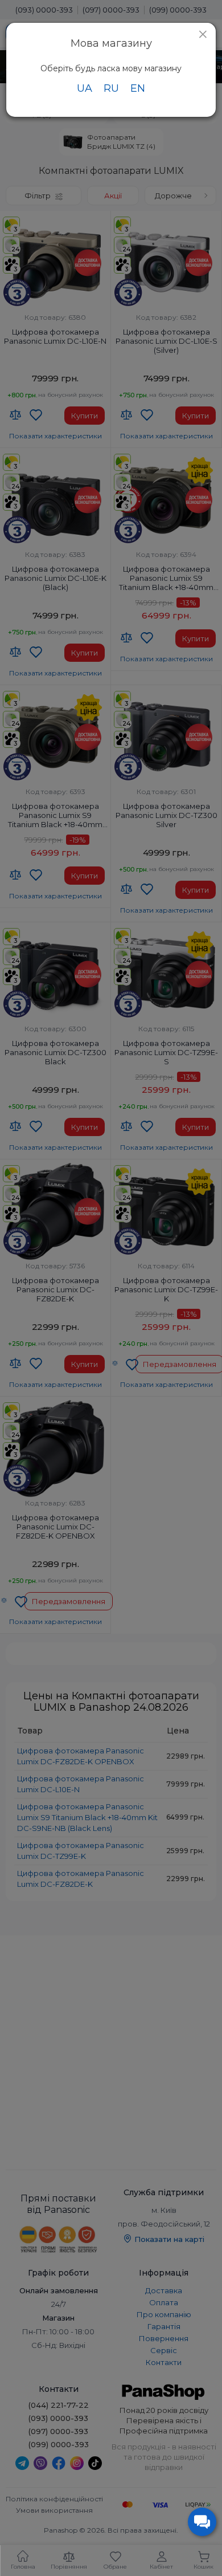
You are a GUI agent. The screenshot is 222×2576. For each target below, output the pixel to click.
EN (138, 88)
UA (85, 88)
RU (111, 88)
